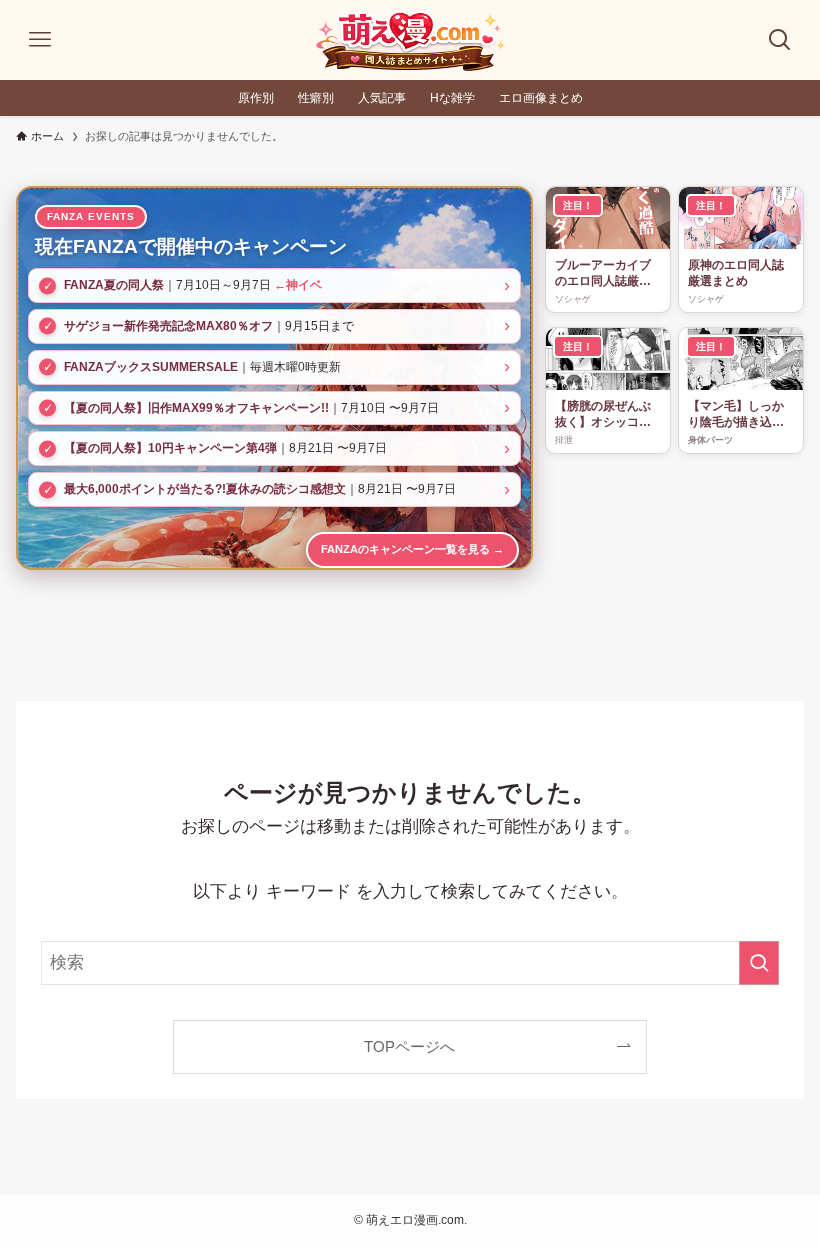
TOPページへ (409, 1046)
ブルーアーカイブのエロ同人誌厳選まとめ (603, 274)
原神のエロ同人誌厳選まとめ (736, 273)
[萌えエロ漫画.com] (410, 40)
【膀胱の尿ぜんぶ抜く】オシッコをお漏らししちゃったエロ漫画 (603, 415)
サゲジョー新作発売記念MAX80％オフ (168, 326)
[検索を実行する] (759, 963)
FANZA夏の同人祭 (114, 285)
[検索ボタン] (780, 40)
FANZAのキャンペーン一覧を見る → (412, 549)
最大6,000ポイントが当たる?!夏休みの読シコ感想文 (205, 489)
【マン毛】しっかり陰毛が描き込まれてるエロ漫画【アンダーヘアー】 (736, 415)
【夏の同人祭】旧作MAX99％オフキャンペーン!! (196, 408)
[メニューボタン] (40, 40)
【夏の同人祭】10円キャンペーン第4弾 (170, 448)
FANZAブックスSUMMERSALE (151, 367)
